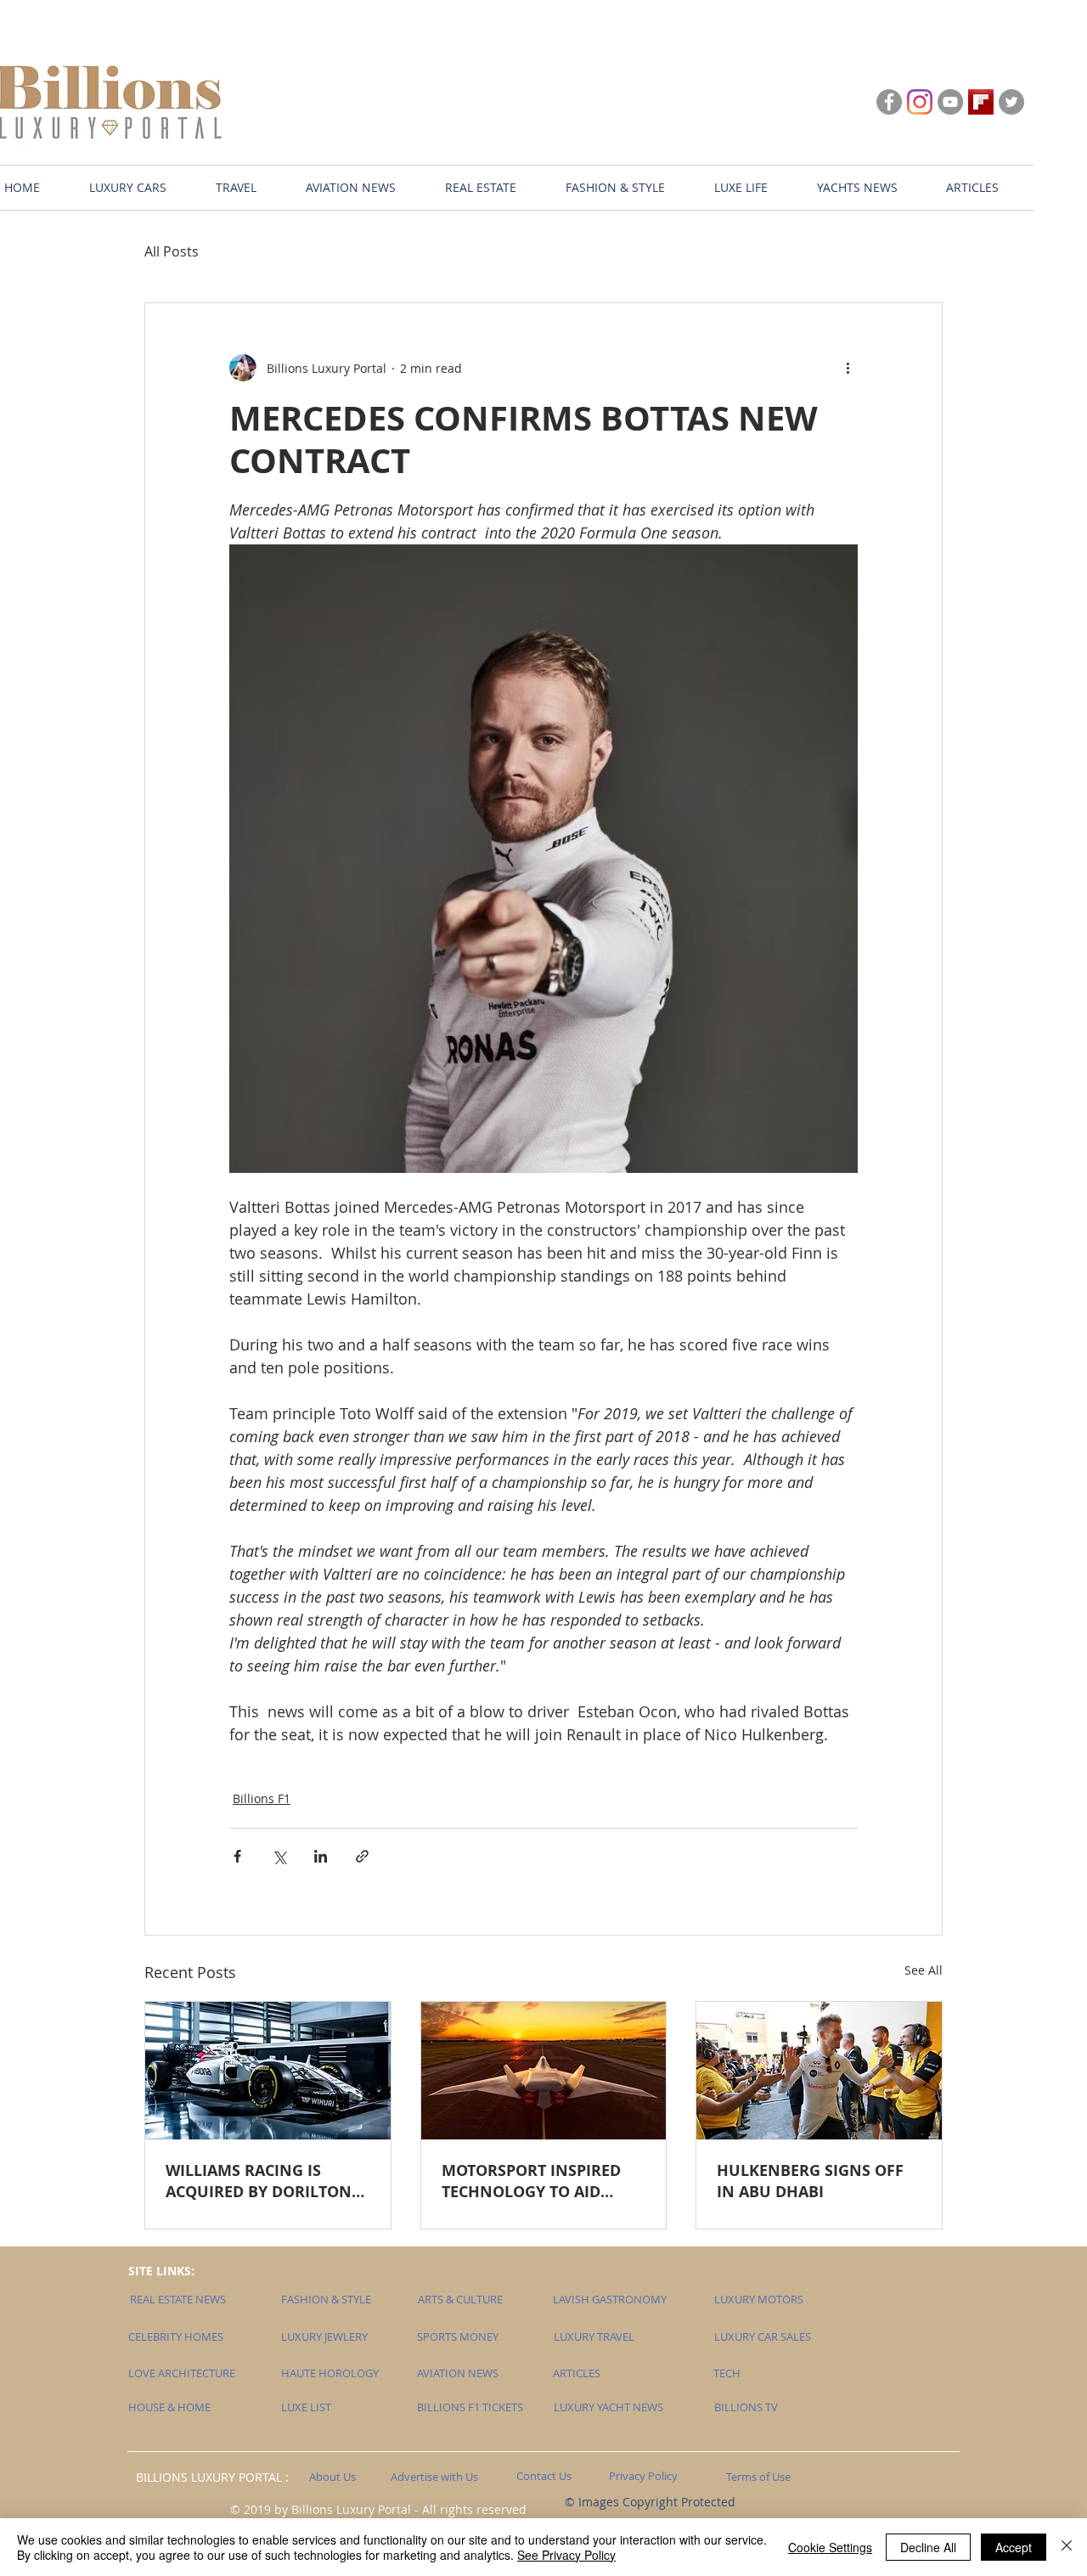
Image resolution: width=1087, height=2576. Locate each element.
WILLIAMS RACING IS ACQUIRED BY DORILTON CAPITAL (259, 2181)
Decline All (928, 2547)
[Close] (1067, 2547)
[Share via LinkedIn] (321, 1856)
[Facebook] (889, 102)
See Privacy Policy (566, 2555)
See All (924, 1970)
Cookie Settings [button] (830, 2547)
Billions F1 (262, 1798)
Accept (1014, 2547)
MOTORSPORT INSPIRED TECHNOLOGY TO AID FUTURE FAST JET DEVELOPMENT (531, 2181)
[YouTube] (950, 102)
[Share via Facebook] (237, 1856)
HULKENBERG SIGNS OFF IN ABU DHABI (810, 2181)
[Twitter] (1011, 102)
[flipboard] (981, 102)
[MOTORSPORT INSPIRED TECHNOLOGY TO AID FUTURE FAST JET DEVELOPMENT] (544, 2071)
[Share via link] (362, 1856)
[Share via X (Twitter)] (279, 1856)
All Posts (172, 251)
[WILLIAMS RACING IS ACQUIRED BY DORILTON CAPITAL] (268, 2071)
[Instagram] (920, 102)
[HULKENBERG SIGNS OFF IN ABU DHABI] (819, 2071)
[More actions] (848, 368)
